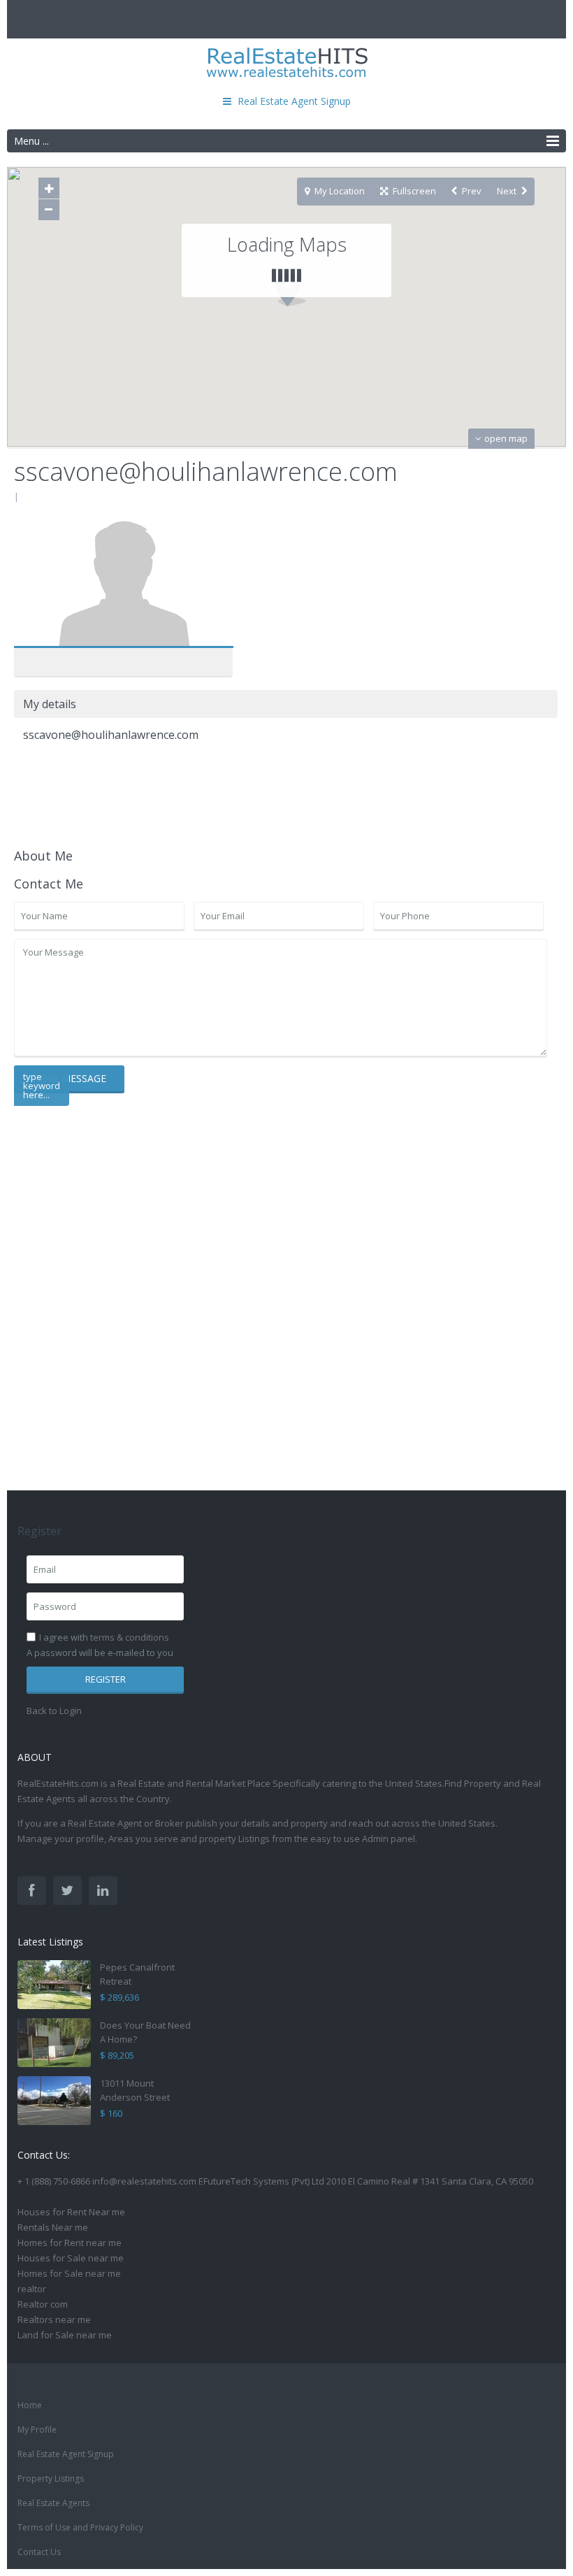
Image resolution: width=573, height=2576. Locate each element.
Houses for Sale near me (71, 2258)
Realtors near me (54, 2319)
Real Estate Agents (53, 2503)
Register (106, 1679)
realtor (32, 2289)
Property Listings (51, 2478)
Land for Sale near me (65, 2335)
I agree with (104, 1637)
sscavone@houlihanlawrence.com (123, 585)
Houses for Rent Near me (71, 2212)
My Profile (37, 2430)
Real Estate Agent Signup (66, 2454)
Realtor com (43, 2304)
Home (30, 2405)
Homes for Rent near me (70, 2243)
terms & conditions (130, 1637)
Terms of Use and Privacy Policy (80, 2527)
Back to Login (54, 1711)
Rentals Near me (53, 2227)
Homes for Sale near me (69, 2273)
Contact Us (39, 2552)
